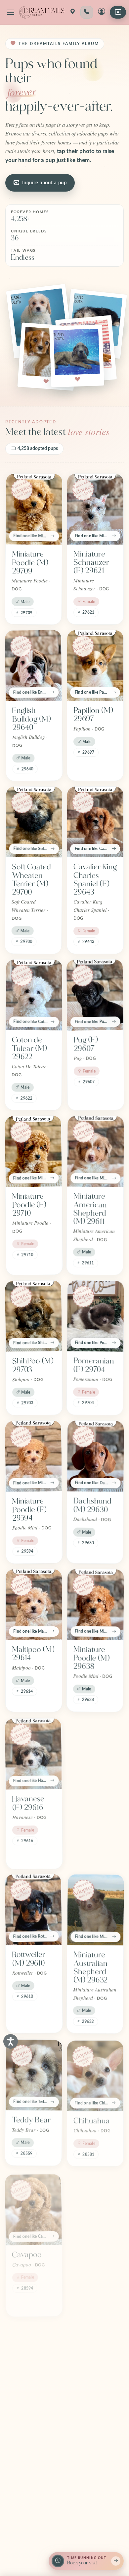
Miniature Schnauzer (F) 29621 (91, 562)
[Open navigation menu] (11, 12)
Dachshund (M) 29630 (92, 1505)
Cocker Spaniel (86, 2255)
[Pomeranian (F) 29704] (96, 1316)
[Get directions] (72, 12)
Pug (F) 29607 (86, 1044)
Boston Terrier (24, 2410)
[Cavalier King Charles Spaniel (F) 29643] (95, 822)
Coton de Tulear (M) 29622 (29, 1048)
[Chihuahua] (95, 2074)
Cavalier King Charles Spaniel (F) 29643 (95, 880)
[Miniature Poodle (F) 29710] (33, 1151)
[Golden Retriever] (95, 2361)
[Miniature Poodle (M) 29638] (96, 1604)
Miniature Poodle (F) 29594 (29, 1510)
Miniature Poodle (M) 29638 (91, 1658)
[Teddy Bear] (34, 2074)
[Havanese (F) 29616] (33, 1753)
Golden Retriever (89, 2410)
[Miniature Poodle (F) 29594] (33, 1456)
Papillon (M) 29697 (93, 715)
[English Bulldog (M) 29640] (33, 665)
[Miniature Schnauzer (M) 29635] (96, 1753)
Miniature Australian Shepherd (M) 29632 (90, 1967)
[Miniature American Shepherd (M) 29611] (96, 1151)
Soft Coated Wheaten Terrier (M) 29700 (32, 880)
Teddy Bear (31, 2119)
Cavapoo (27, 2251)
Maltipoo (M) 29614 (33, 1654)
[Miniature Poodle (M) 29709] (34, 509)
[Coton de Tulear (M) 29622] (34, 995)
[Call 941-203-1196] (87, 12)
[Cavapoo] (33, 2206)
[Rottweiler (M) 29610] (33, 1909)
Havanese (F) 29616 (28, 1802)
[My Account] (102, 12)
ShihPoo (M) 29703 (33, 1365)
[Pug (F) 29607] (95, 995)
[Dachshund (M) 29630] (96, 1456)
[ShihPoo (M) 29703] (33, 1316)
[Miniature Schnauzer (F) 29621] (95, 509)
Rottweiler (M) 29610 (29, 1959)
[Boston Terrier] (33, 2361)
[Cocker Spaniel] (95, 2206)
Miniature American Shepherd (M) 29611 (90, 1209)
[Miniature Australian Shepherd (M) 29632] (96, 1909)
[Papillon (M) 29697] (95, 666)
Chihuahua (92, 2119)
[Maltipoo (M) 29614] (34, 1605)
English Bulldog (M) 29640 (31, 719)
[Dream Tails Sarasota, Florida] (42, 12)
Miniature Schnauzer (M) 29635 (91, 1806)
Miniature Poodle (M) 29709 (30, 563)
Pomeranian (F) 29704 (93, 1365)
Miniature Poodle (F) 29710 (29, 1205)
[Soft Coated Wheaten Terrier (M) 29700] (34, 822)
